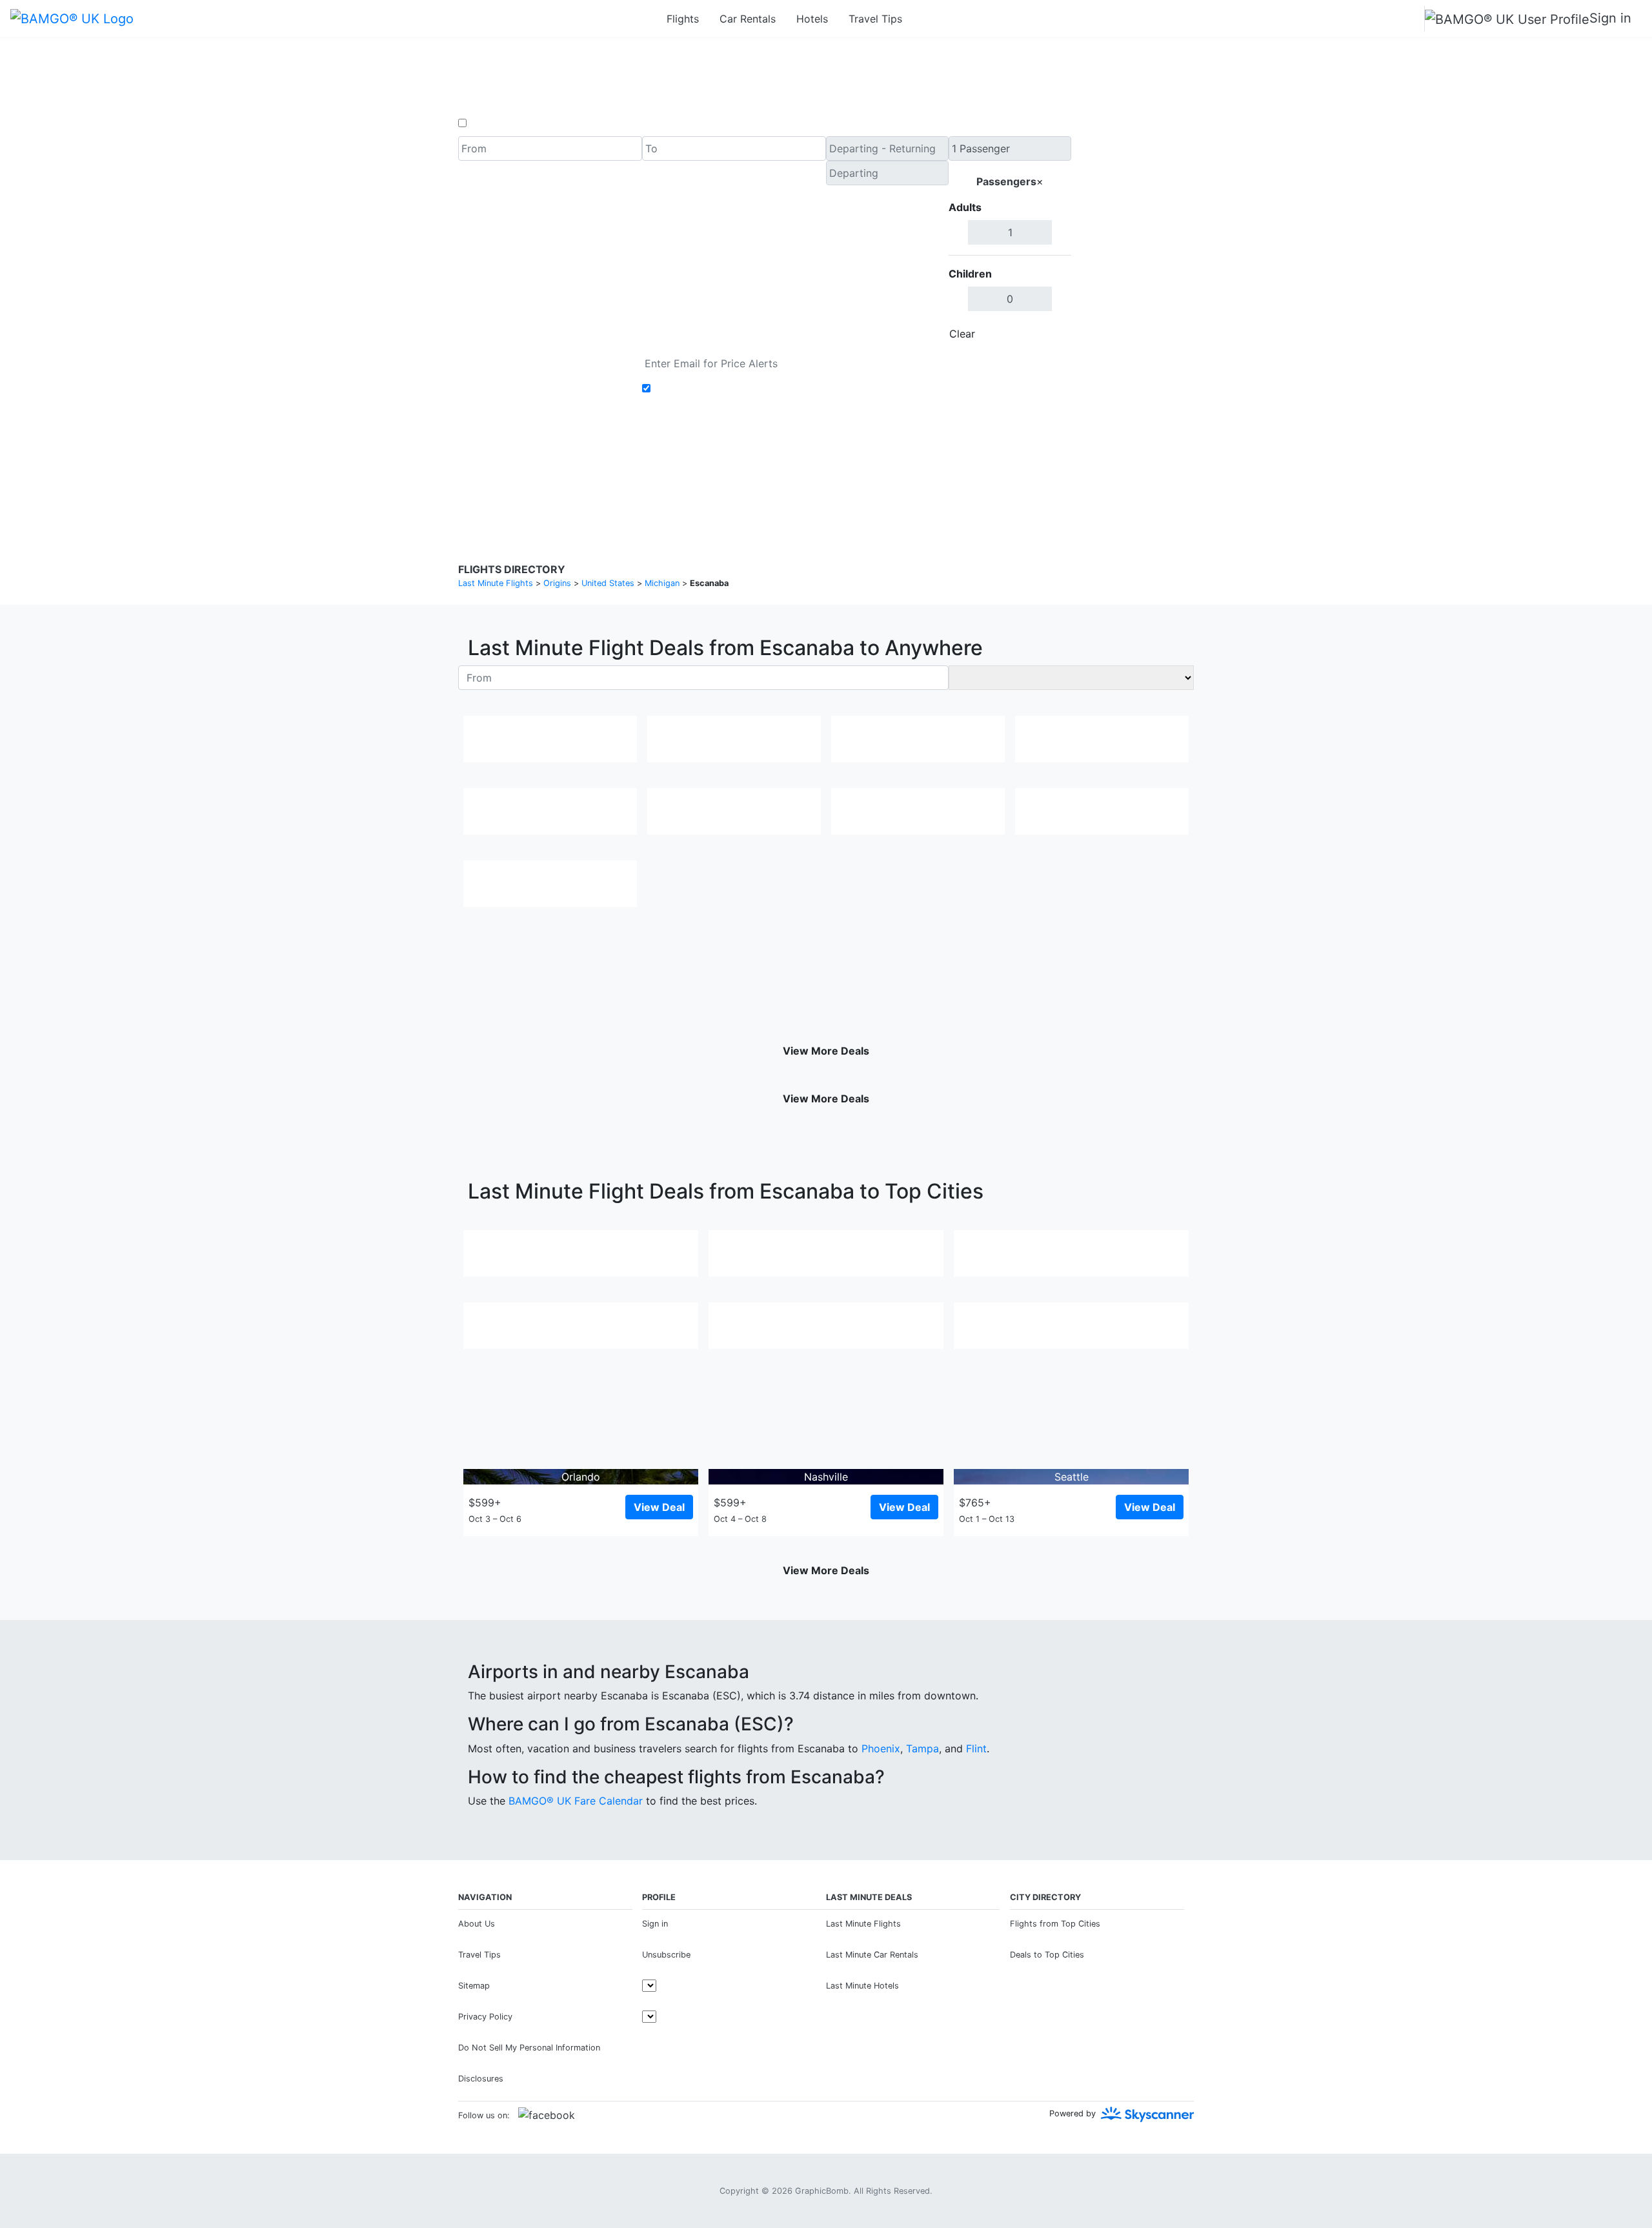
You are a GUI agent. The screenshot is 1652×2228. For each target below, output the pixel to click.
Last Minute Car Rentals (872, 1955)
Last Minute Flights (863, 1924)
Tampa (922, 1748)
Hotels (812, 19)
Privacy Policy (797, 471)
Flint (976, 1748)
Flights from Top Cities (1055, 1924)
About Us (477, 1924)
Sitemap (474, 1986)
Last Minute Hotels (862, 1986)
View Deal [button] (659, 1507)
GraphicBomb (822, 2191)
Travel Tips (875, 19)
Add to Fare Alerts (699, 389)
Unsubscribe (666, 1955)
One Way (491, 123)
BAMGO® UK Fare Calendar (576, 1801)
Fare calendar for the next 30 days (543, 359)
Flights (683, 19)
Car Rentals (748, 19)
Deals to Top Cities (1047, 1955)
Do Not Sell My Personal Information (529, 2048)
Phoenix (881, 1748)
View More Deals (826, 1051)
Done (1050, 334)
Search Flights (1133, 241)
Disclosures (860, 471)
